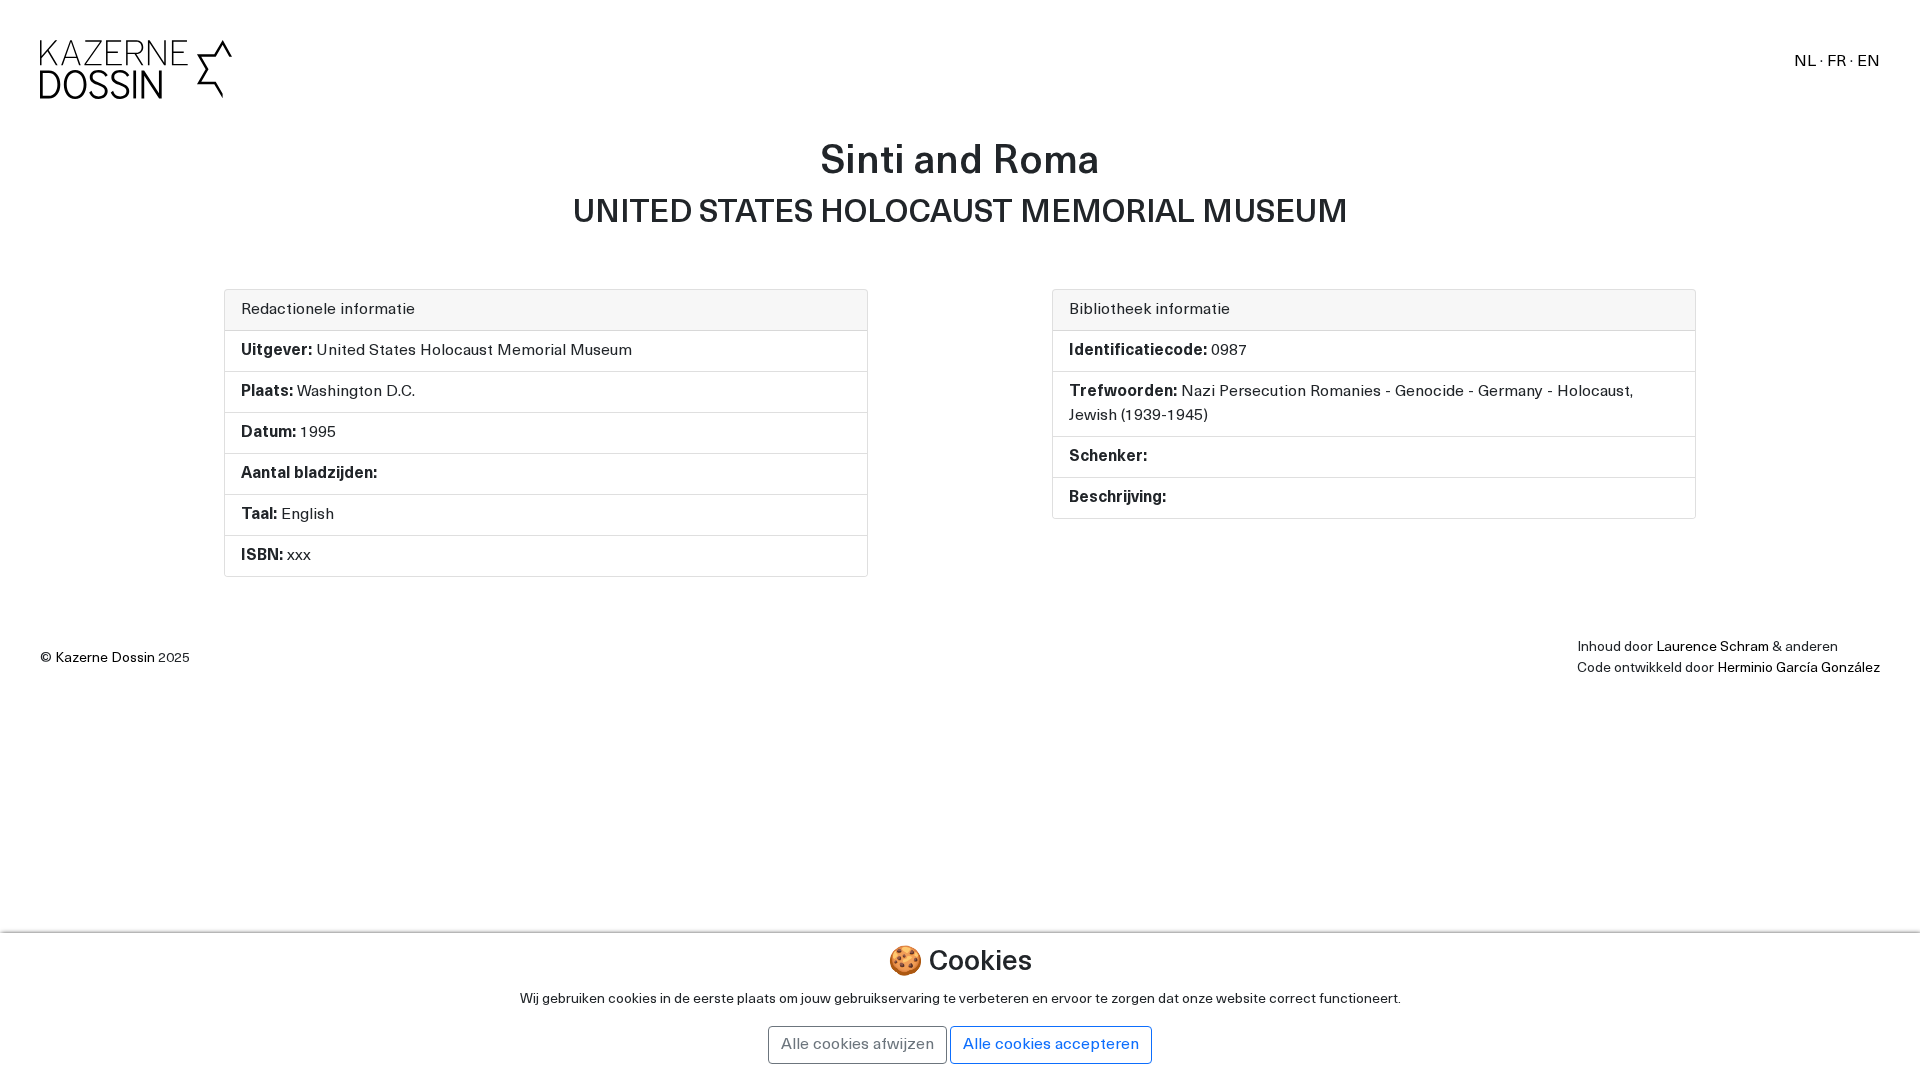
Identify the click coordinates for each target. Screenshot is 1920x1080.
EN (1868, 62)
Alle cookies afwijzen (857, 1045)
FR (1838, 62)
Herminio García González (1798, 668)
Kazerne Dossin (105, 658)
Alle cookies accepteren (1051, 1045)
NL (1807, 62)
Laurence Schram (1712, 647)
